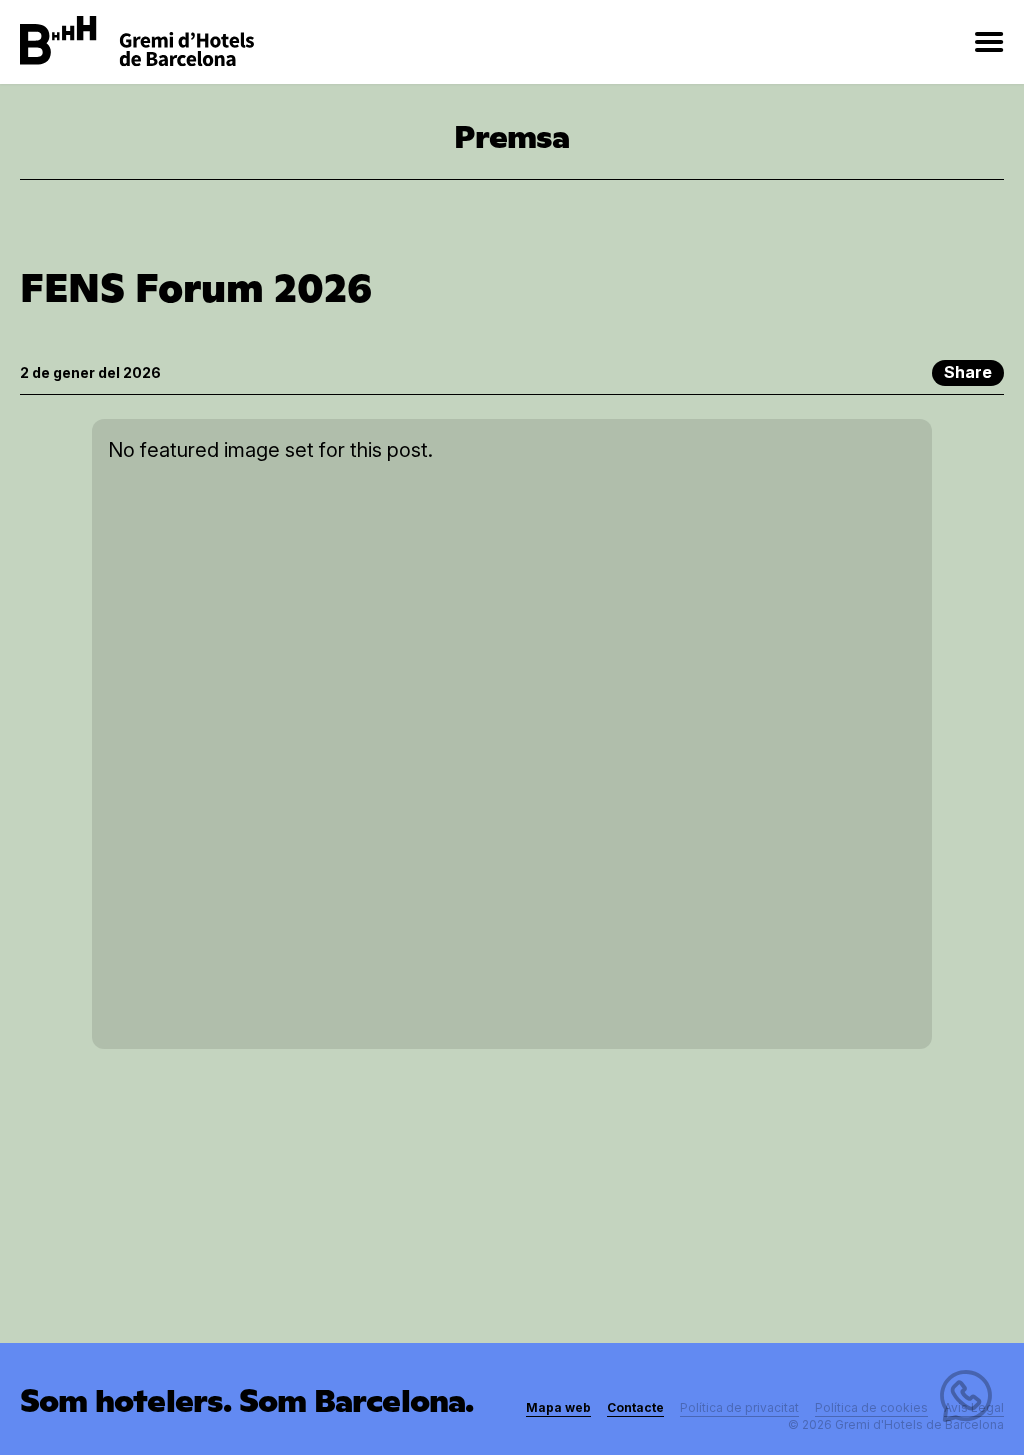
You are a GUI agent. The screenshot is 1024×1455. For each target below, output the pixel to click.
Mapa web (558, 1407)
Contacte (635, 1407)
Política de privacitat (739, 1407)
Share (968, 372)
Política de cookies (871, 1407)
